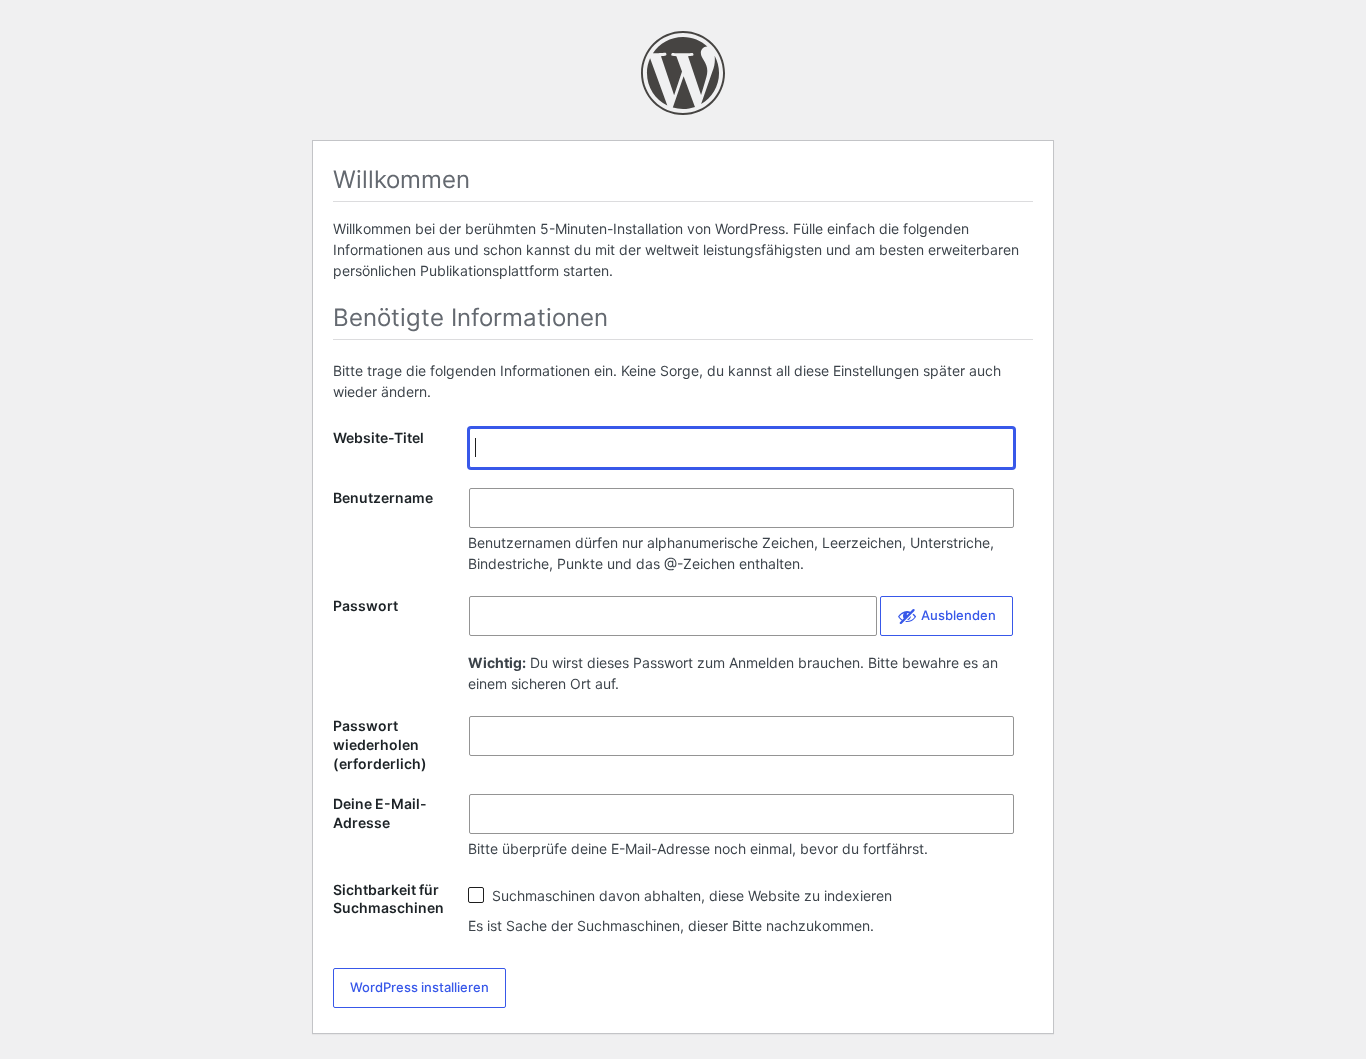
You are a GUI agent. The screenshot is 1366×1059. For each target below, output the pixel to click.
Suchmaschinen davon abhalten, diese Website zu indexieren (690, 895)
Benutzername (383, 497)
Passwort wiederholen (380, 745)
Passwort (365, 605)
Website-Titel (378, 437)
